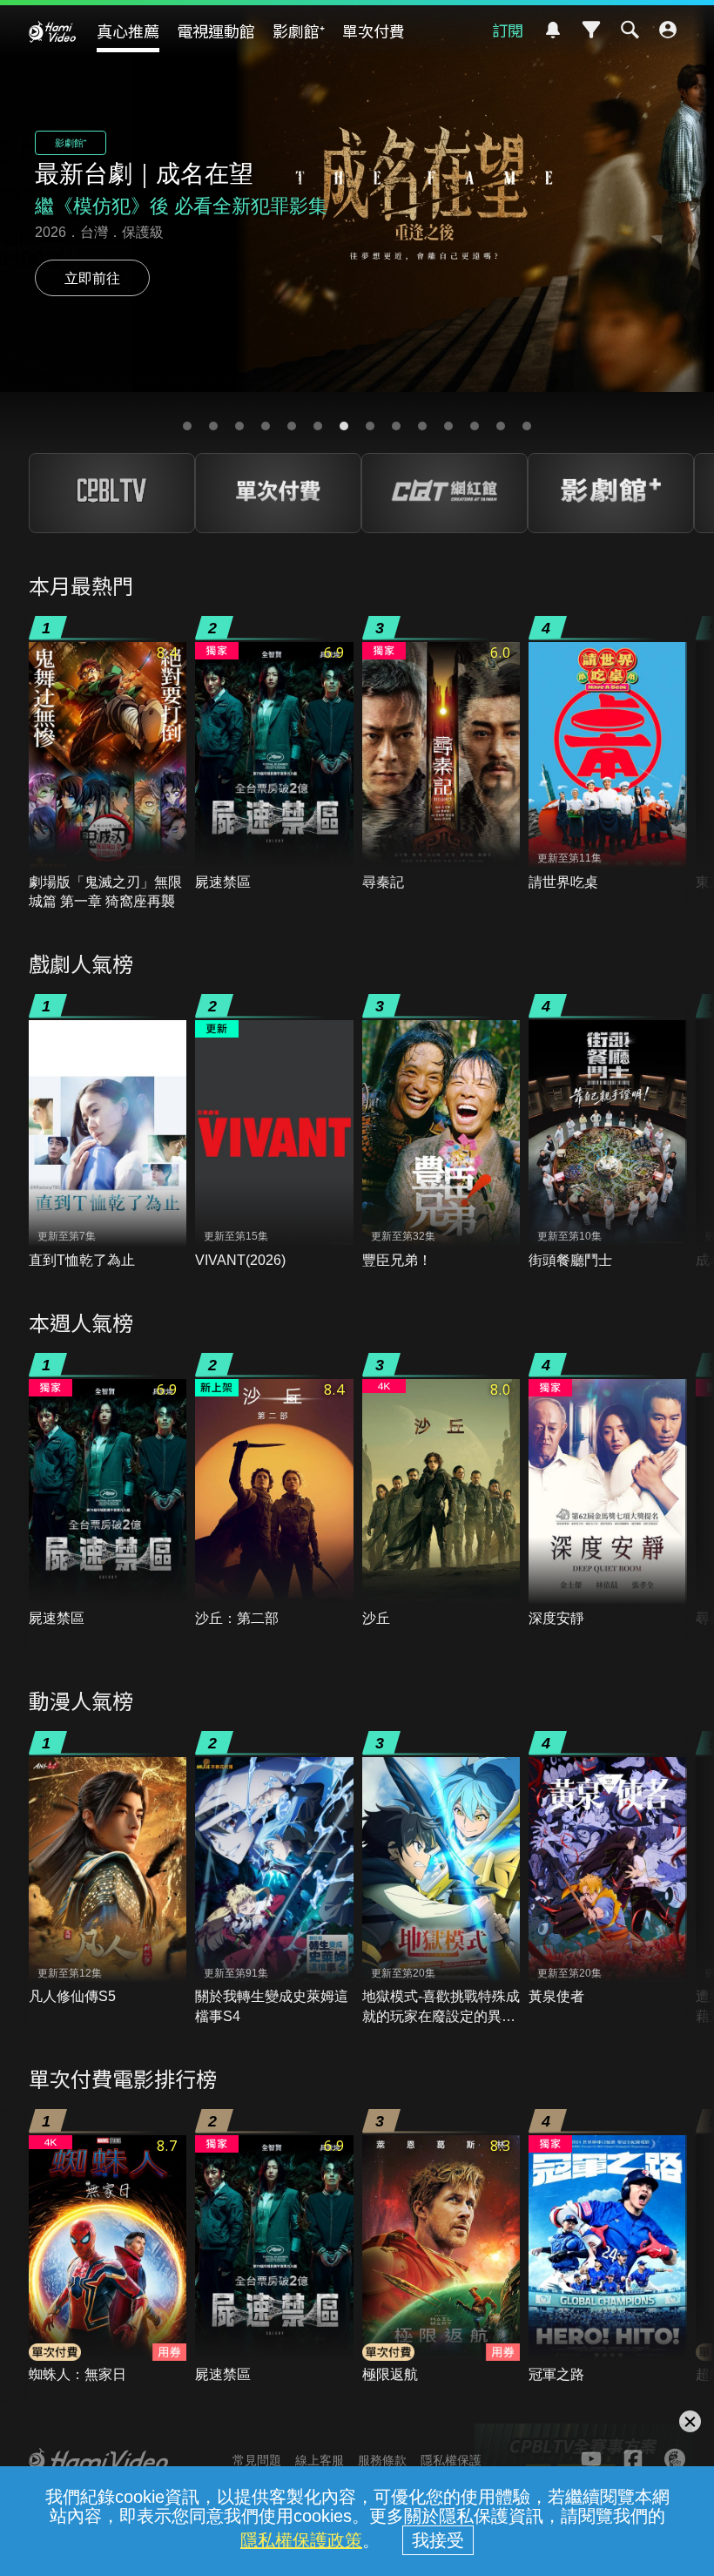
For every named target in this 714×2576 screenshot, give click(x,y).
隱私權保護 (451, 2460)
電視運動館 (216, 30)
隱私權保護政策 (301, 2540)
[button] (187, 426)
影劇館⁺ (299, 30)
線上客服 (320, 2460)
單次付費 (374, 30)
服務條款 (382, 2460)
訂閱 (508, 30)
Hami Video (52, 31)
